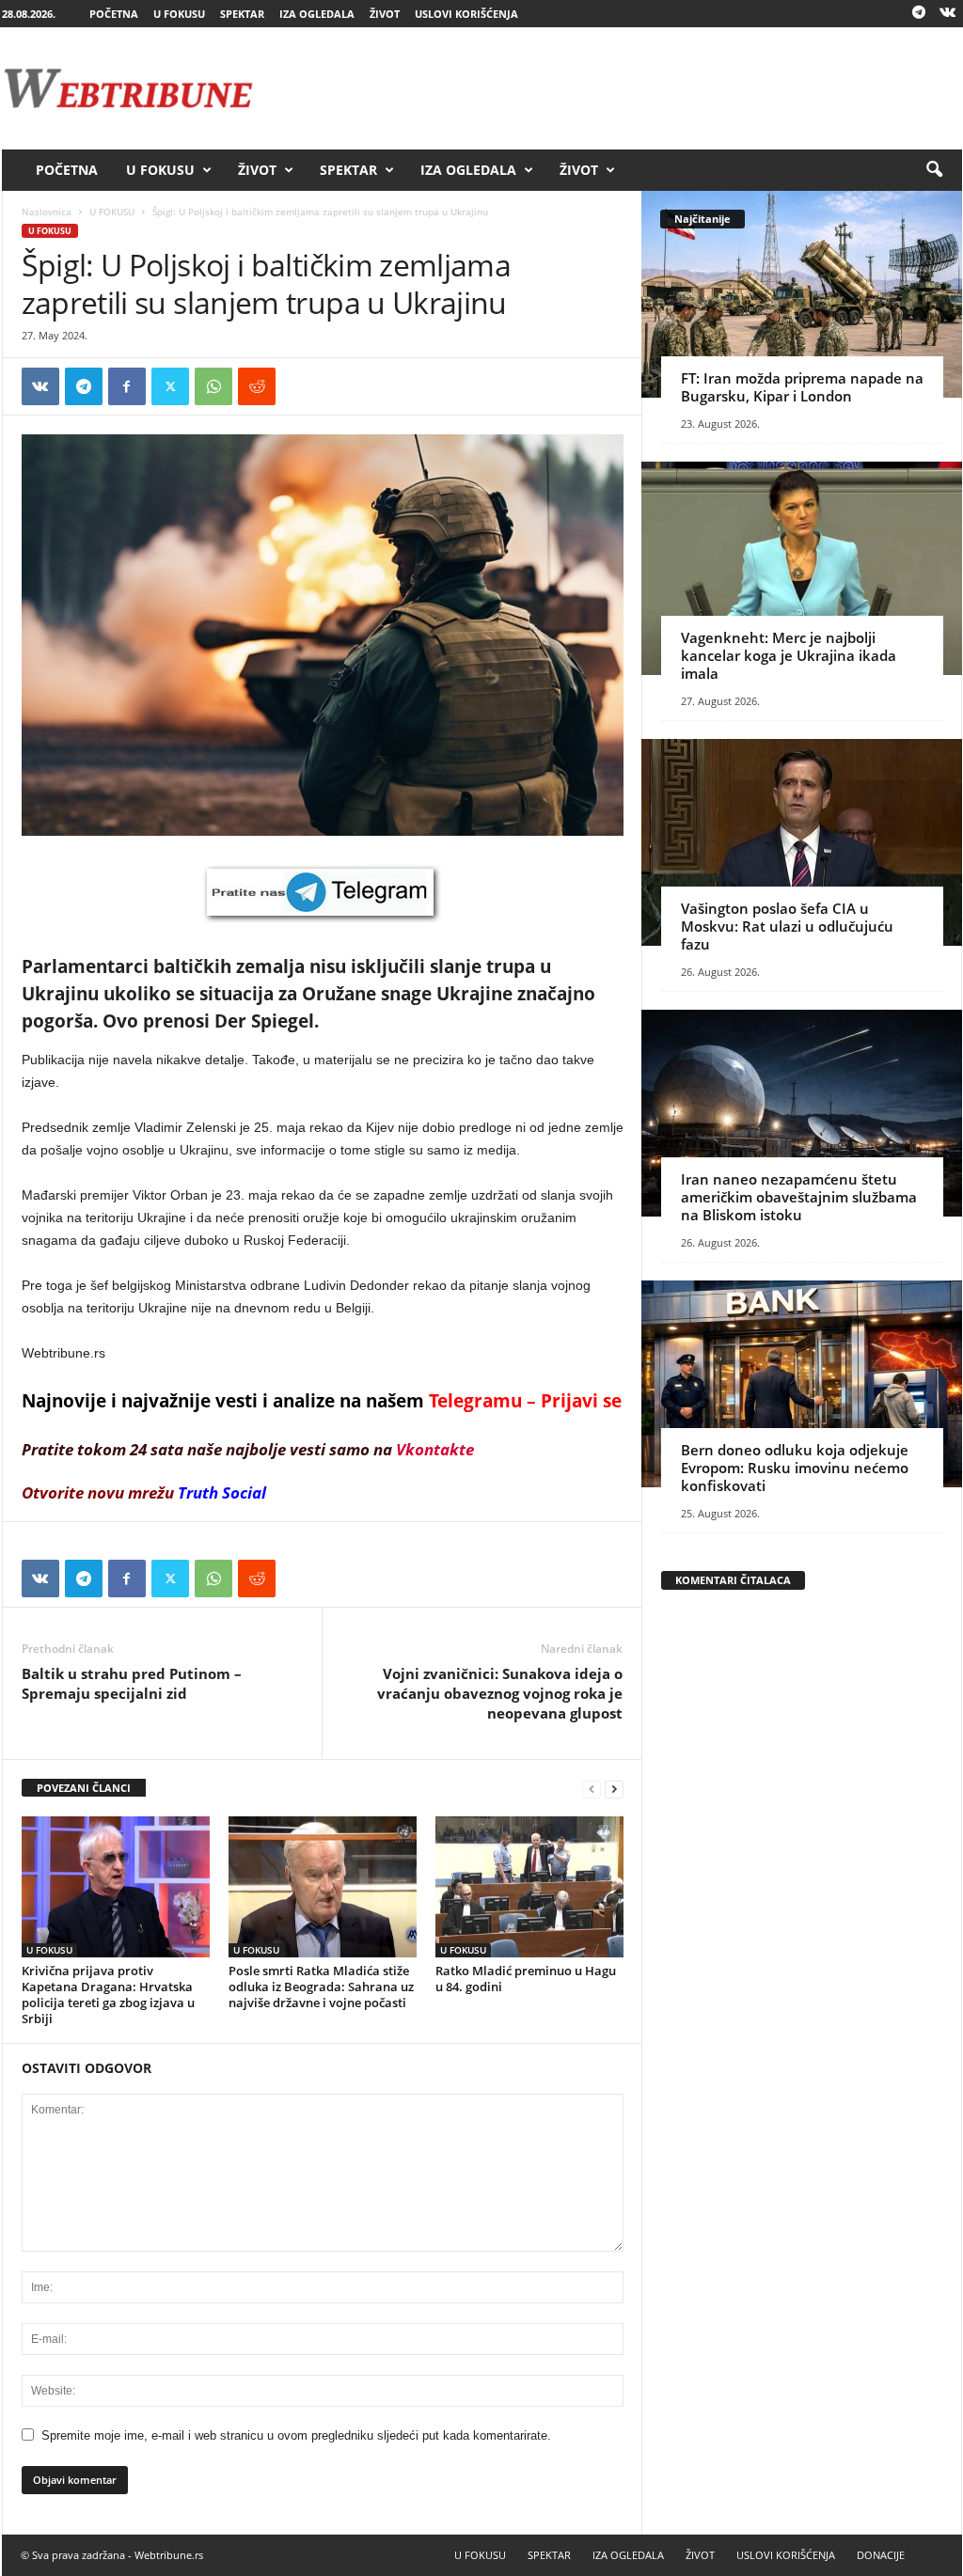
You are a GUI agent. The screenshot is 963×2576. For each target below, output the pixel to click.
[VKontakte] (948, 14)
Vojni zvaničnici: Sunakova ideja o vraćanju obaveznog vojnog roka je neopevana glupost (500, 1693)
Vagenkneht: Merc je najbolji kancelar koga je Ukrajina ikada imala (789, 655)
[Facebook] (127, 386)
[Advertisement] (620, 88)
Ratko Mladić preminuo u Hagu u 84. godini (526, 1979)
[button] (934, 170)
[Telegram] (919, 14)
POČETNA (114, 14)
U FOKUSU (179, 14)
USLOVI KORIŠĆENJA (466, 14)
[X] (170, 386)
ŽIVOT (385, 14)
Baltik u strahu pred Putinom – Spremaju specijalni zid (132, 1683)
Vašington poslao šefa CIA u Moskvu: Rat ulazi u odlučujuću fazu (787, 926)
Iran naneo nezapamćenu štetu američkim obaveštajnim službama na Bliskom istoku (799, 1197)
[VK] (40, 386)
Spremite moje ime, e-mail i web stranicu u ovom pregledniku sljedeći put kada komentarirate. (296, 2435)
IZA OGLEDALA (317, 14)
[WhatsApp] (213, 386)
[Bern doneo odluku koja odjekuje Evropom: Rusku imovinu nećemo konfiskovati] (802, 1384)
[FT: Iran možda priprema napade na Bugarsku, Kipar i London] (802, 294)
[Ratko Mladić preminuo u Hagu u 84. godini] (529, 1887)
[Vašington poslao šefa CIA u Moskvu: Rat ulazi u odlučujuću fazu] (802, 842)
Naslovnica (47, 212)
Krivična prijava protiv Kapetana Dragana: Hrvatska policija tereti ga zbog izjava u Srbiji (108, 1995)
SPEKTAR (242, 14)
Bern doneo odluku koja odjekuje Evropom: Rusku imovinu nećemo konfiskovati (795, 1468)
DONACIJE (881, 2555)
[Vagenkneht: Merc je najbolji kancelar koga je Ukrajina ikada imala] (802, 568)
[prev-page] (592, 1789)
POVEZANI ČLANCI (84, 1788)
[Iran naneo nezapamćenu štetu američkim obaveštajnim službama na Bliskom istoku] (802, 1113)
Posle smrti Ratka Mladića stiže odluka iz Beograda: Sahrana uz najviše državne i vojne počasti (321, 1987)
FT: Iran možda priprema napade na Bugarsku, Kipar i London (802, 387)
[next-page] (614, 1789)
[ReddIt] (257, 386)
